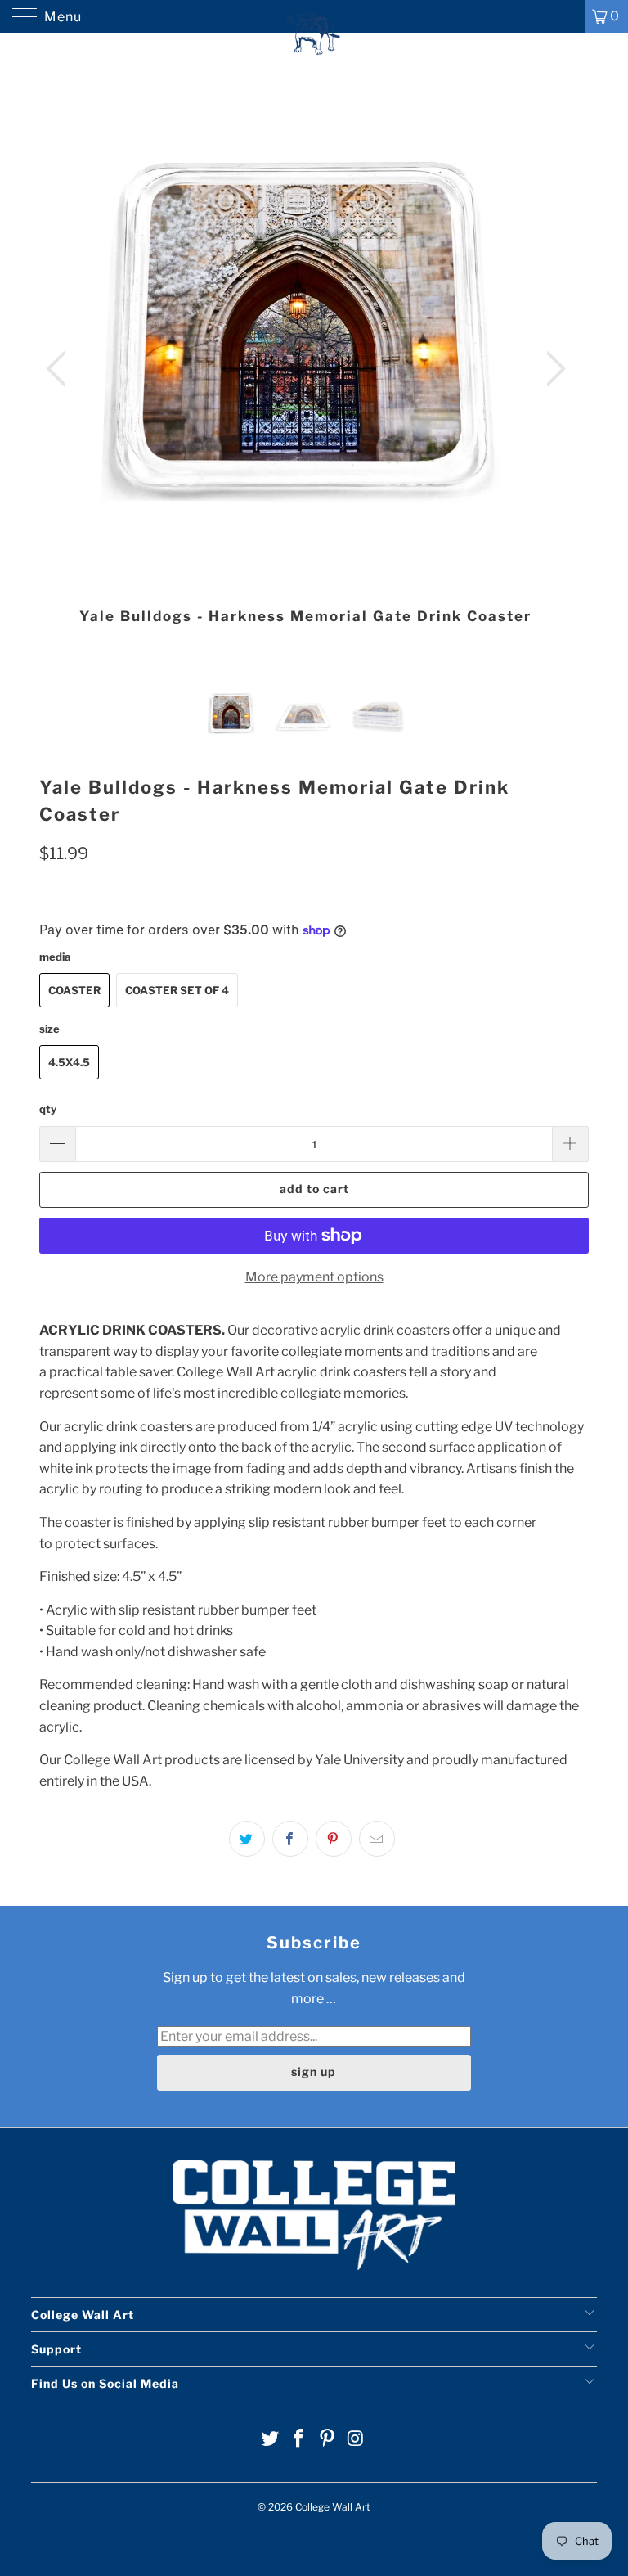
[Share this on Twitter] (247, 1839)
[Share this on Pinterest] (334, 1839)
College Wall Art (333, 2507)
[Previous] (61, 369)
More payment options (314, 1277)
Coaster (74, 990)
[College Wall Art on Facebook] (299, 2440)
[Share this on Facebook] (290, 1839)
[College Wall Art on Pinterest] (328, 2440)
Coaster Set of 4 (177, 990)
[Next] (551, 369)
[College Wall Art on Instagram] (356, 2440)
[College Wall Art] (314, 16)
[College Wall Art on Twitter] (271, 2440)
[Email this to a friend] (377, 1839)
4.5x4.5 (69, 1062)
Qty (48, 1109)
